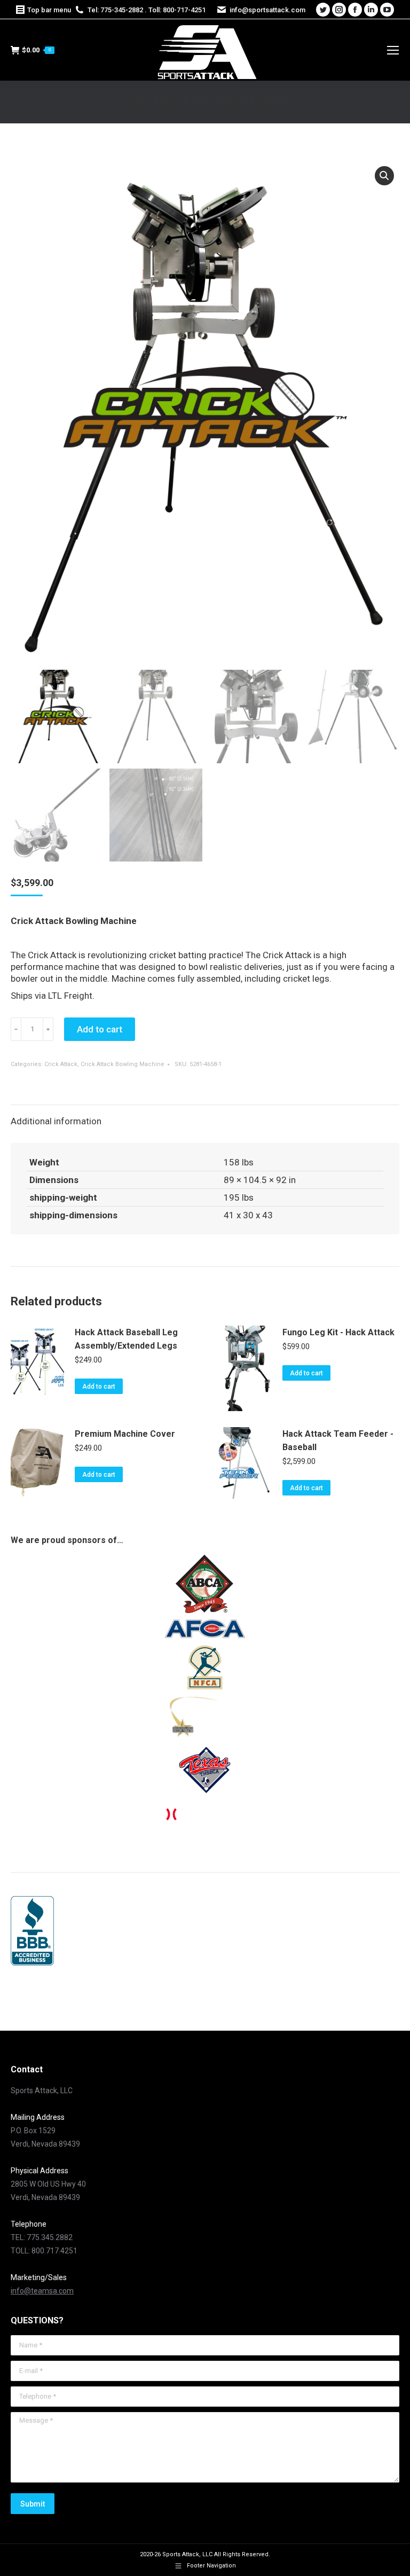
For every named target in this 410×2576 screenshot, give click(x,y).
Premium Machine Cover (125, 1434)
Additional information (56, 1121)
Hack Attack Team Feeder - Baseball (338, 1440)
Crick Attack (61, 1064)
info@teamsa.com (42, 2291)
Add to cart (100, 1029)
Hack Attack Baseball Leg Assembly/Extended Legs (126, 1339)
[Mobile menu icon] (393, 50)
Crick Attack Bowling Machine (123, 1064)
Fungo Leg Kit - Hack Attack (338, 1332)
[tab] (205, 1116)
